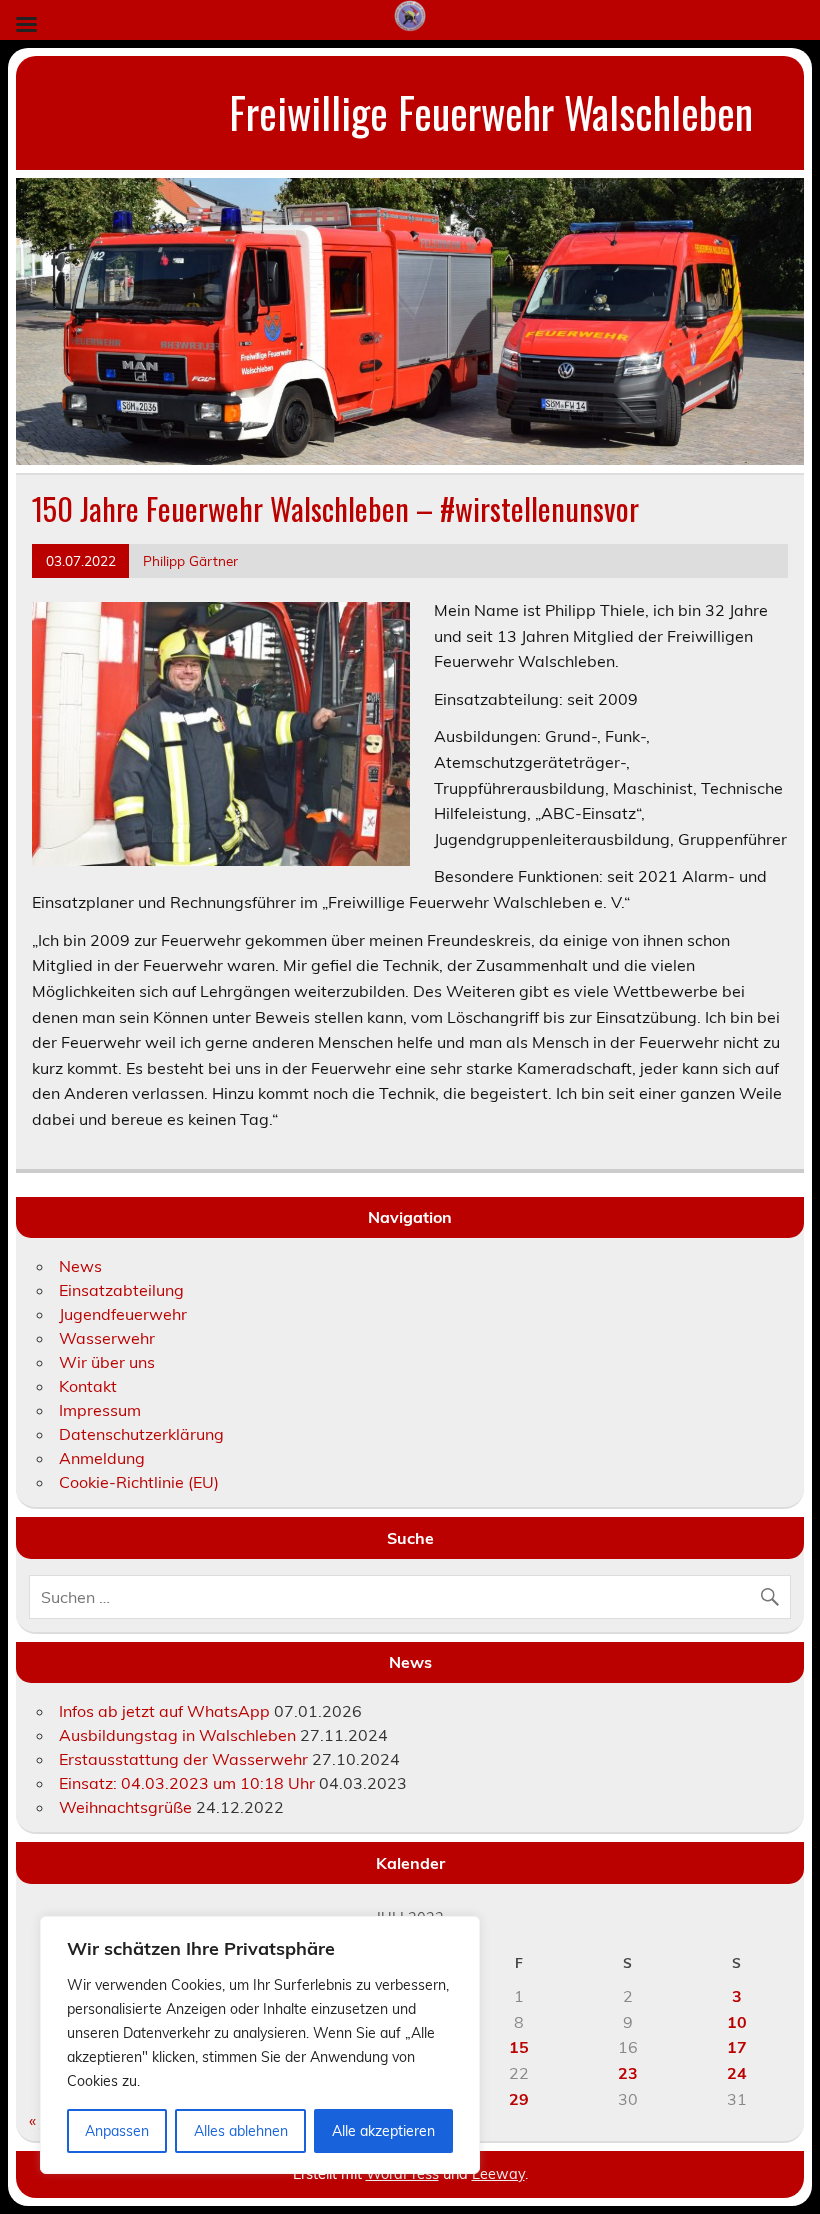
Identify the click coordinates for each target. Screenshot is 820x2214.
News (80, 1266)
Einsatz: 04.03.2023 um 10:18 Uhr (187, 1783)
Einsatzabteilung (121, 1290)
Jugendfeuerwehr (123, 1314)
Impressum (100, 1410)
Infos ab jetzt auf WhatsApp (164, 1711)
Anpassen (117, 2131)
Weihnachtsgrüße (125, 1807)
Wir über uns (107, 1362)
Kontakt (88, 1386)
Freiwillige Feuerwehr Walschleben (491, 112)
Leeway (498, 2174)
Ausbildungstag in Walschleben (177, 1735)
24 (737, 2073)
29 (519, 2099)
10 (737, 2022)
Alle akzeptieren (383, 2131)
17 (737, 2047)
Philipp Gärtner (190, 560)
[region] (260, 2045)
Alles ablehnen (241, 2131)
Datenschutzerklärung (141, 1434)
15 (519, 2047)
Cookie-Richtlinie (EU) (139, 1482)
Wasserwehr (107, 1338)
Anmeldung (102, 1458)
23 (628, 2073)
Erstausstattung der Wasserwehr (183, 1759)
